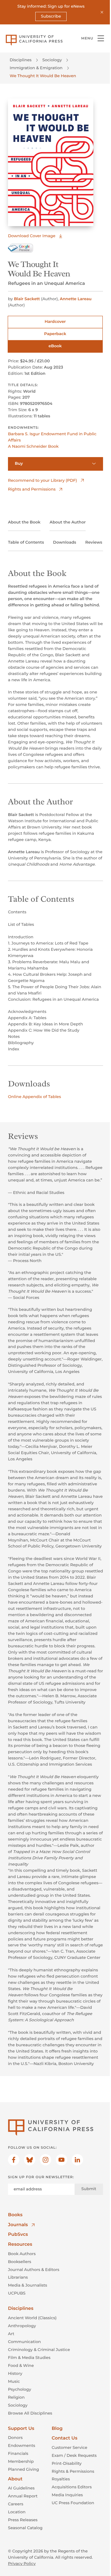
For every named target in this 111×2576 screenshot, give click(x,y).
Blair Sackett (27, 299)
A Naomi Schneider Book (33, 446)
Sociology (52, 60)
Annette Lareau (76, 299)
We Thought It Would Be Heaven (43, 76)
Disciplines (21, 60)
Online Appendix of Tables (34, 1097)
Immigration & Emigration (36, 68)
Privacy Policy (22, 2564)
